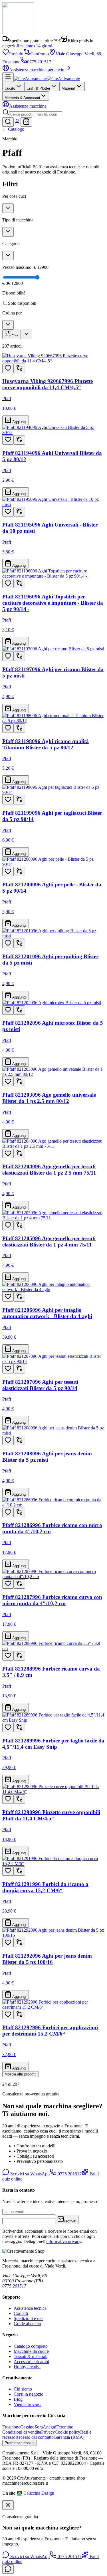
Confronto (40, 54)
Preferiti (16, 54)
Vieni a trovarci (28, 2404)
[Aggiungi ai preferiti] (8, 368)
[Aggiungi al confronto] (19, 368)
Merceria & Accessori (22, 98)
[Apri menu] (8, 77)
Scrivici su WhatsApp (29, 2174)
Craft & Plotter (38, 88)
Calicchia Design (39, 2493)
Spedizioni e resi (29, 2318)
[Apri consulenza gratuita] (8, 2569)
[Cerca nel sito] (8, 122)
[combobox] (36, 114)
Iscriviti (70, 2221)
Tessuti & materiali (31, 2356)
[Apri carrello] (26, 122)
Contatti (21, 2313)
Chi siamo (23, 2389)
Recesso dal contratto (35, 2437)
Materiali (69, 88)
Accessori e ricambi (31, 2362)
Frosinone (11, 2427)
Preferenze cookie (20, 2443)
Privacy (48, 2432)
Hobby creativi (27, 2367)
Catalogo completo (31, 2346)
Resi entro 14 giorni (34, 46)
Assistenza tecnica (30, 2308)
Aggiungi (19, 422)
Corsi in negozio (29, 2394)
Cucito (10, 88)
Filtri (15, 336)
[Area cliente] (17, 123)
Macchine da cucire (31, 2351)
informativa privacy (64, 2241)
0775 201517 (39, 62)
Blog (18, 2399)
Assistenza (28, 106)
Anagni (50, 2427)
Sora (39, 2427)
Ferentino (65, 2427)
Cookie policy (67, 2432)
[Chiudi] (8, 2505)
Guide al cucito (27, 2324)
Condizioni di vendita (22, 2432)
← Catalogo (13, 129)
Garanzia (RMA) (69, 2437)
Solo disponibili (22, 303)
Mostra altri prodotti (21, 2074)
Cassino (27, 2427)
